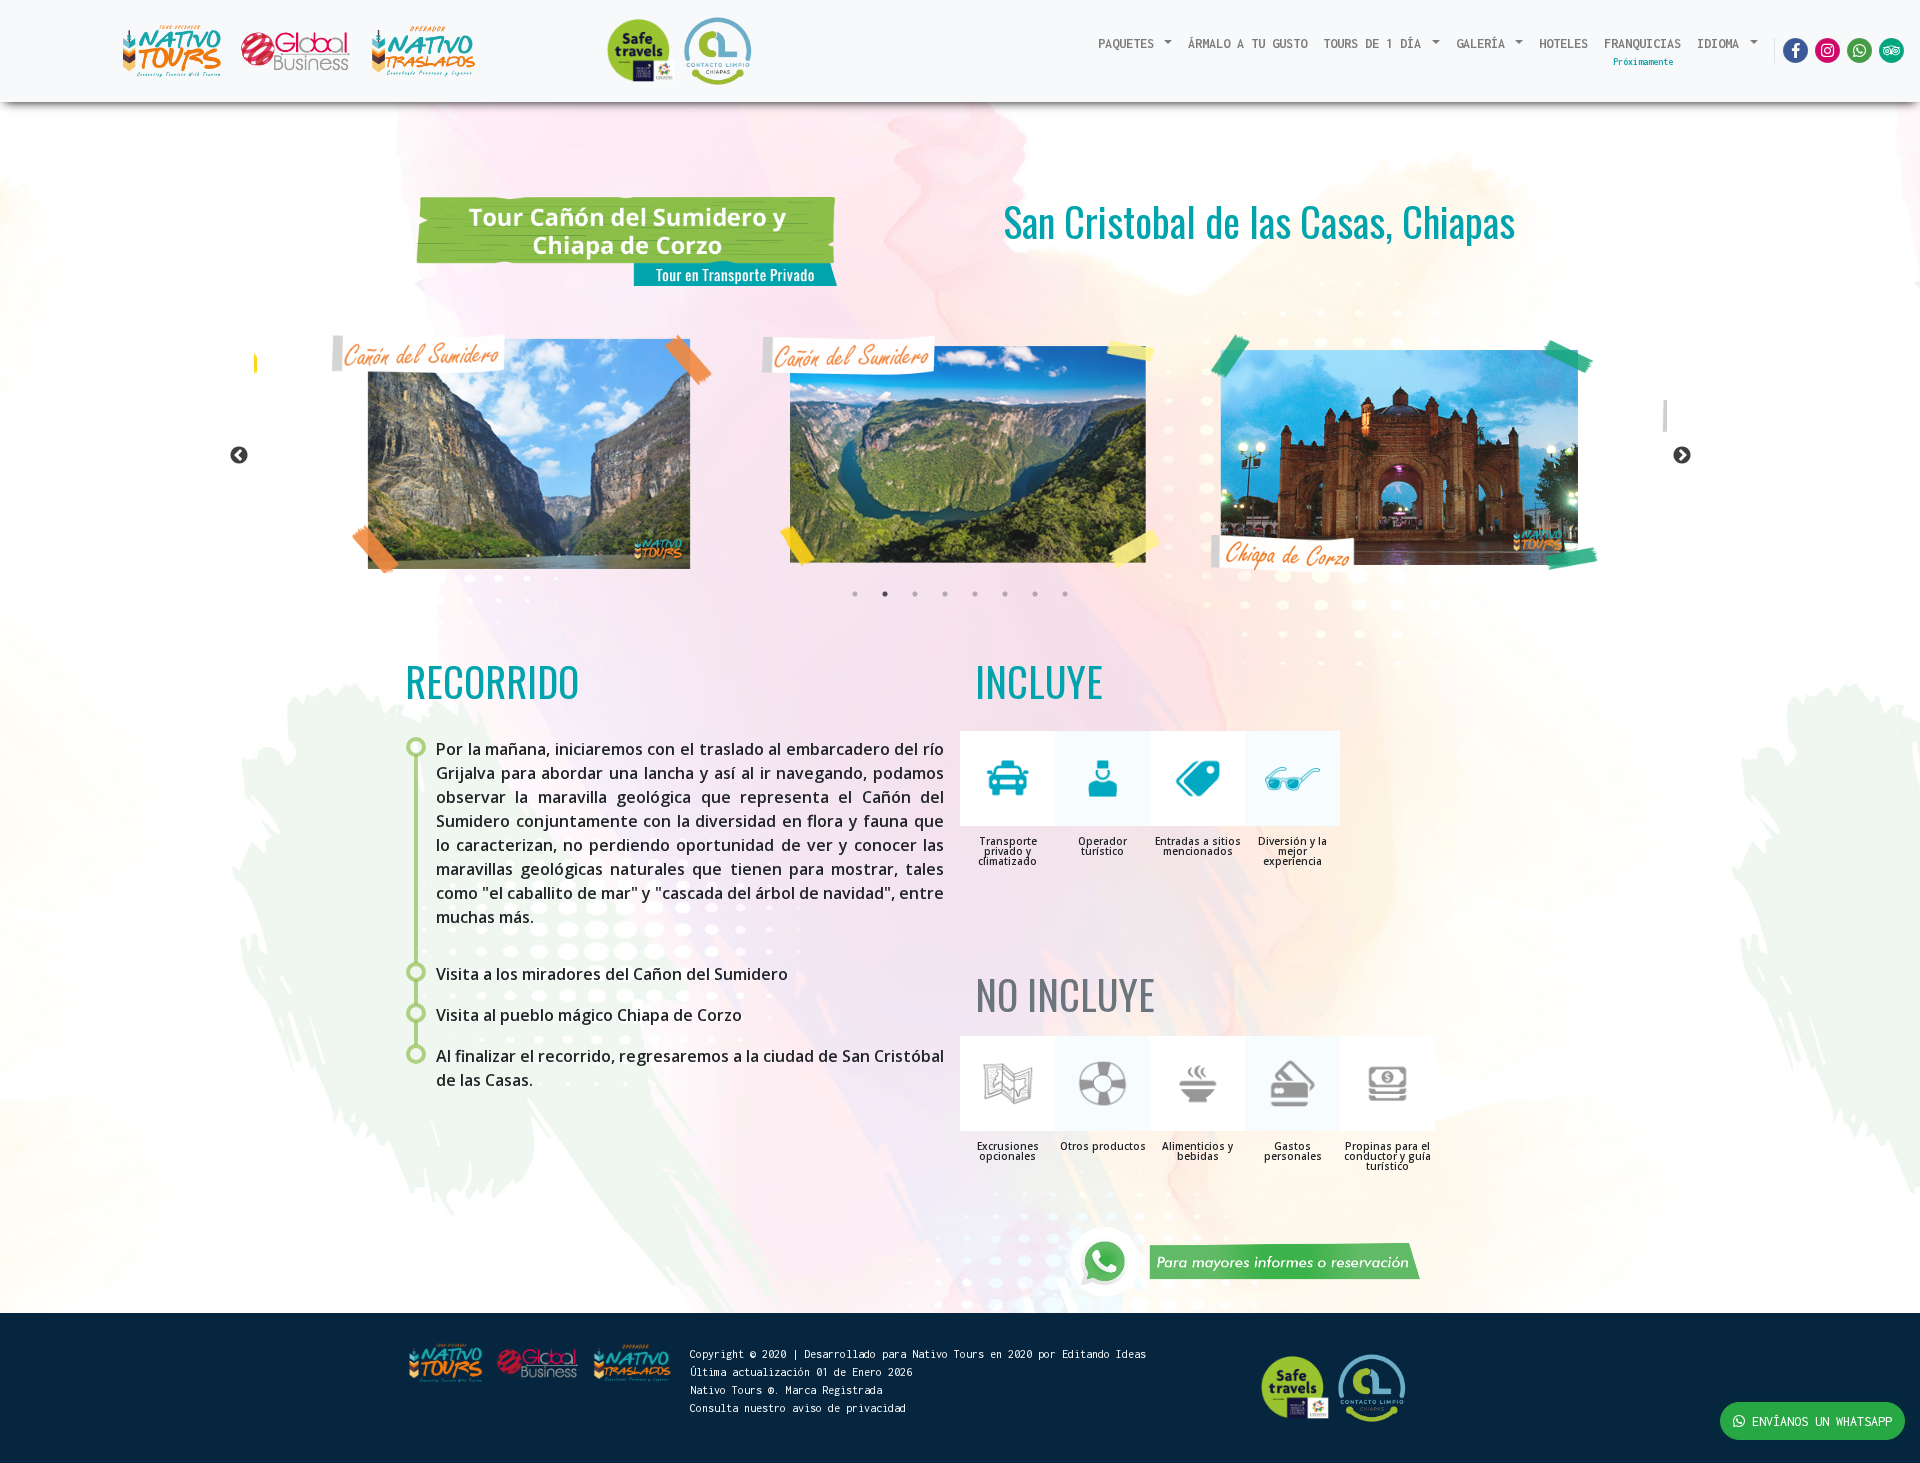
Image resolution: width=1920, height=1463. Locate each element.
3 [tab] (915, 594)
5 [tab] (975, 594)
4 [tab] (945, 594)
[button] (1135, 43)
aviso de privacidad (849, 1408)
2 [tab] (885, 594)
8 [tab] (1065, 594)
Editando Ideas (1104, 1354)
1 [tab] (855, 594)
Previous (239, 456)
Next (1682, 456)
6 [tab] (1005, 594)
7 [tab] (1035, 594)
